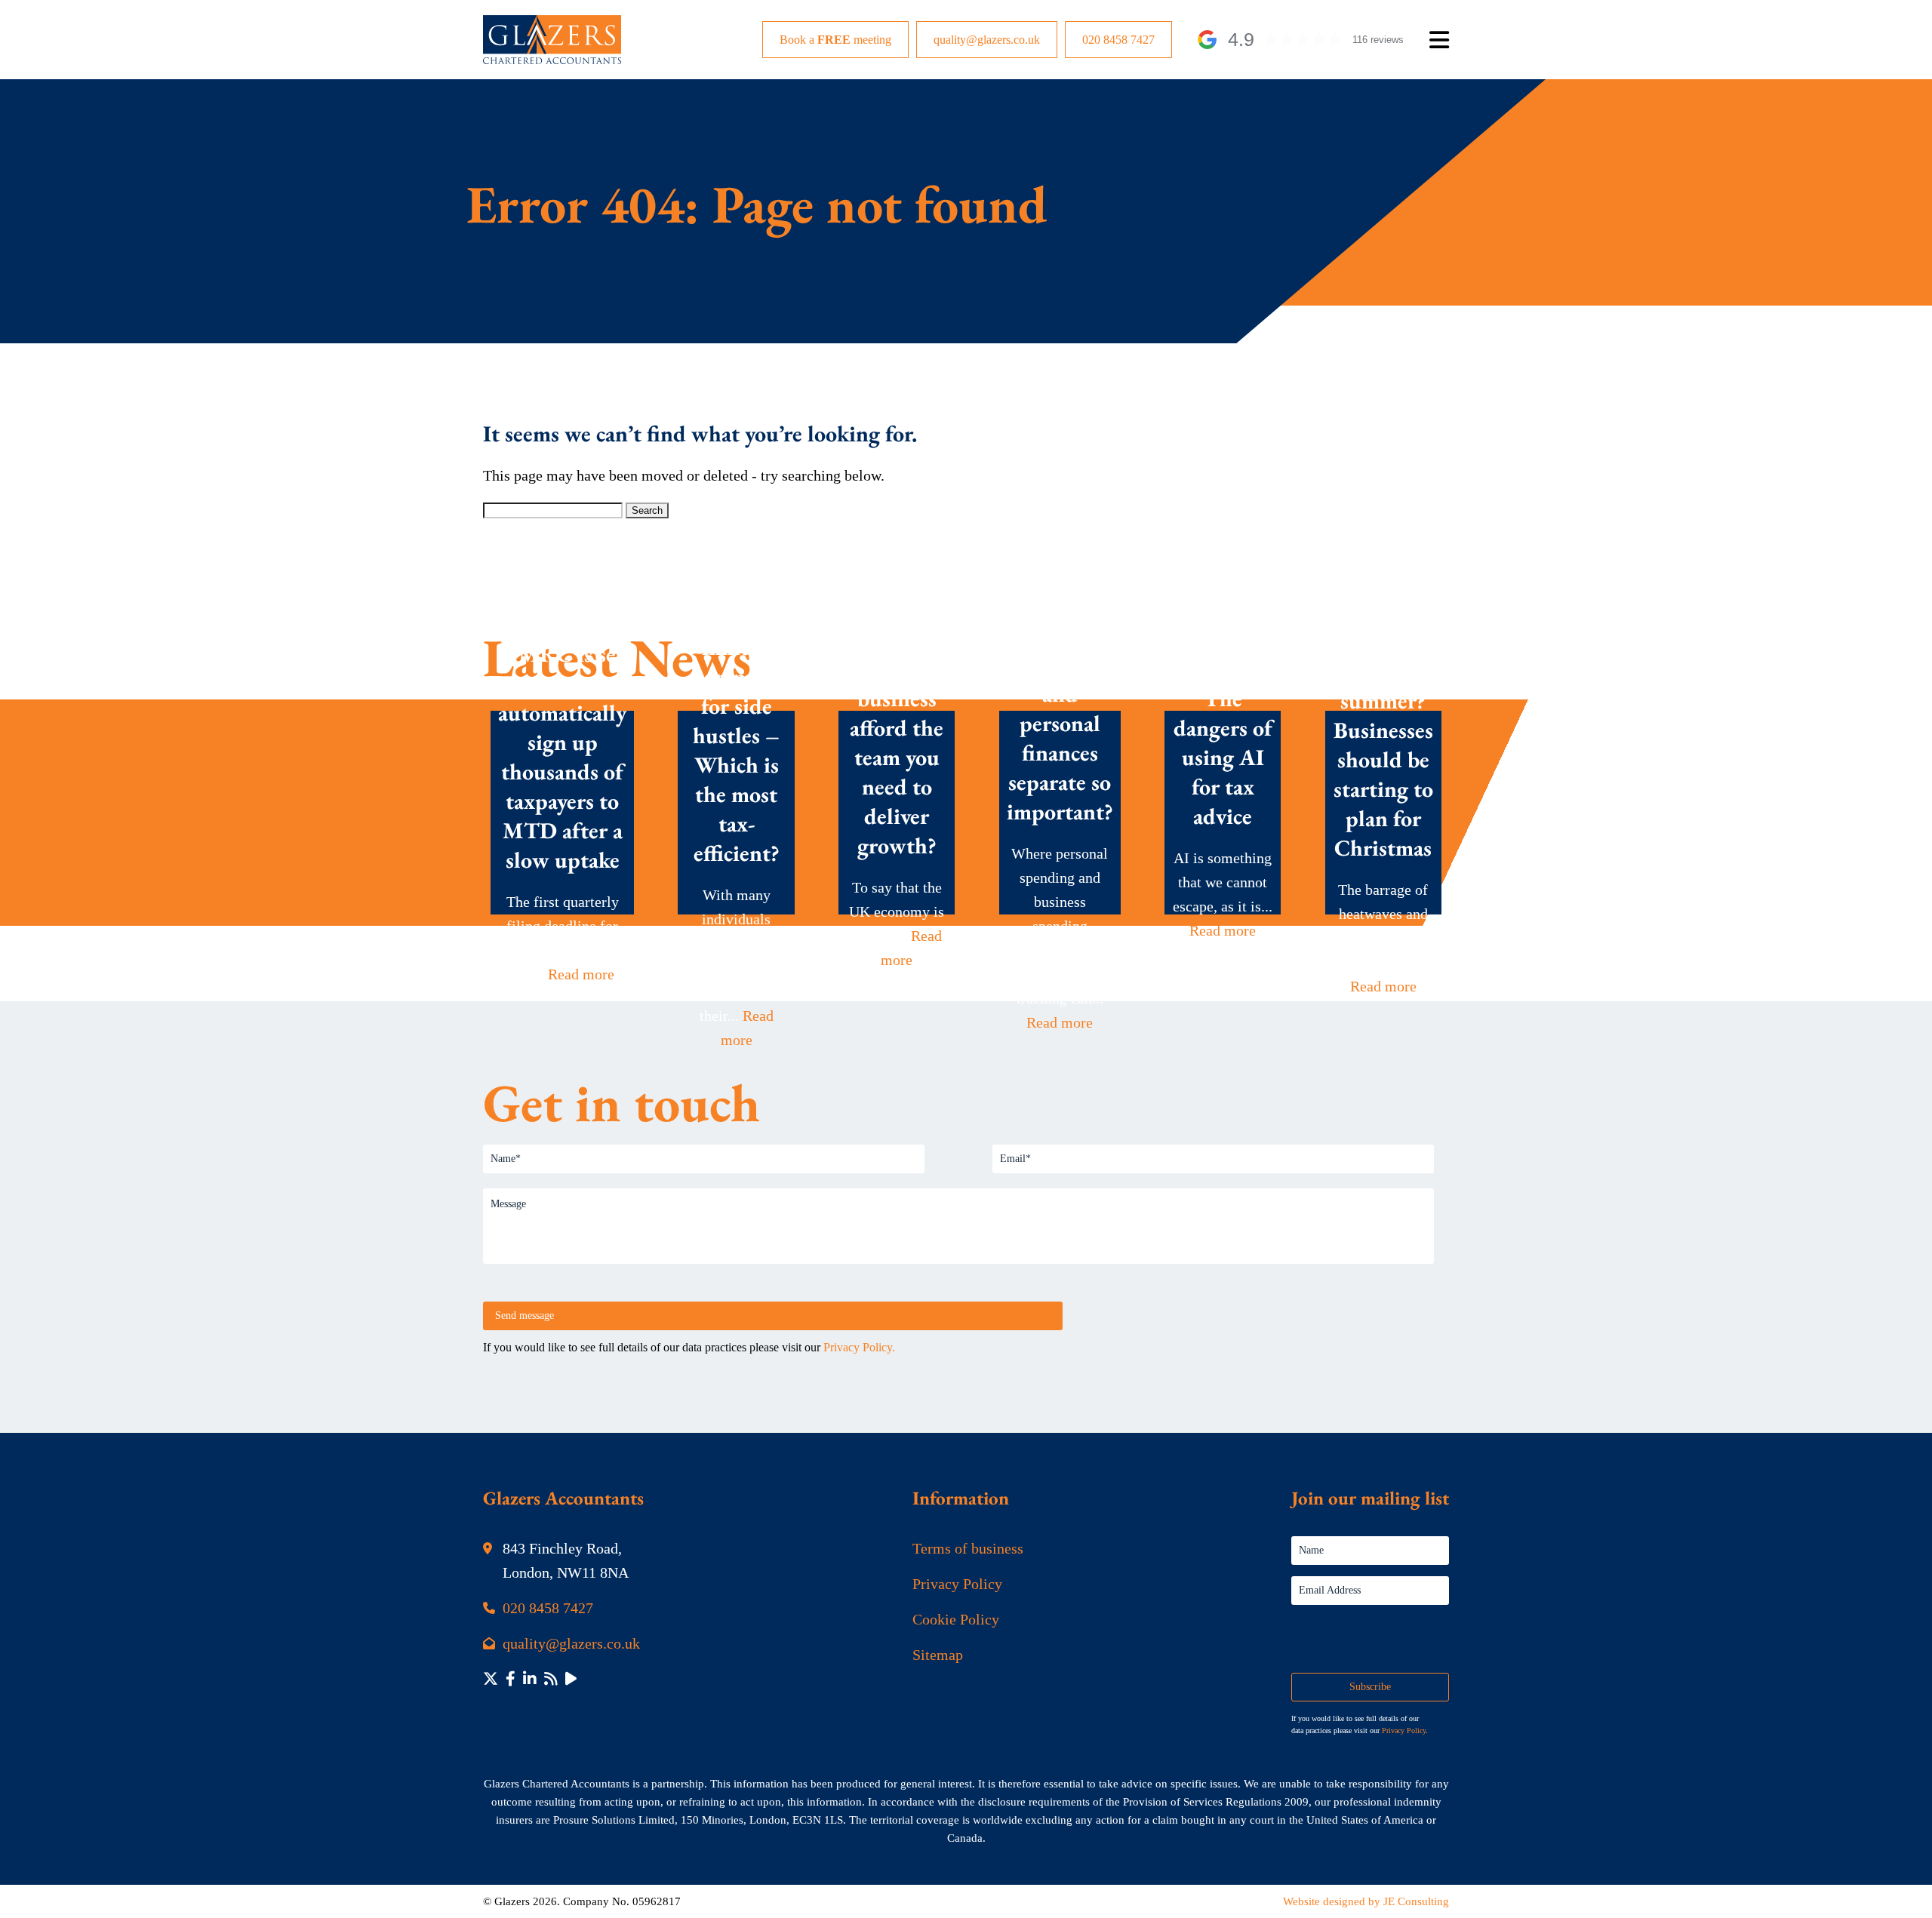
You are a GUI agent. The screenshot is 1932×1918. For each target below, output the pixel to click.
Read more (581, 974)
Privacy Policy (957, 1584)
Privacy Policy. (859, 1347)
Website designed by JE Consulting (1366, 1901)
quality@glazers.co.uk (987, 40)
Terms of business (968, 1548)
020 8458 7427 (1118, 40)
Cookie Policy (956, 1619)
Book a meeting (835, 40)
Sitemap (938, 1655)
